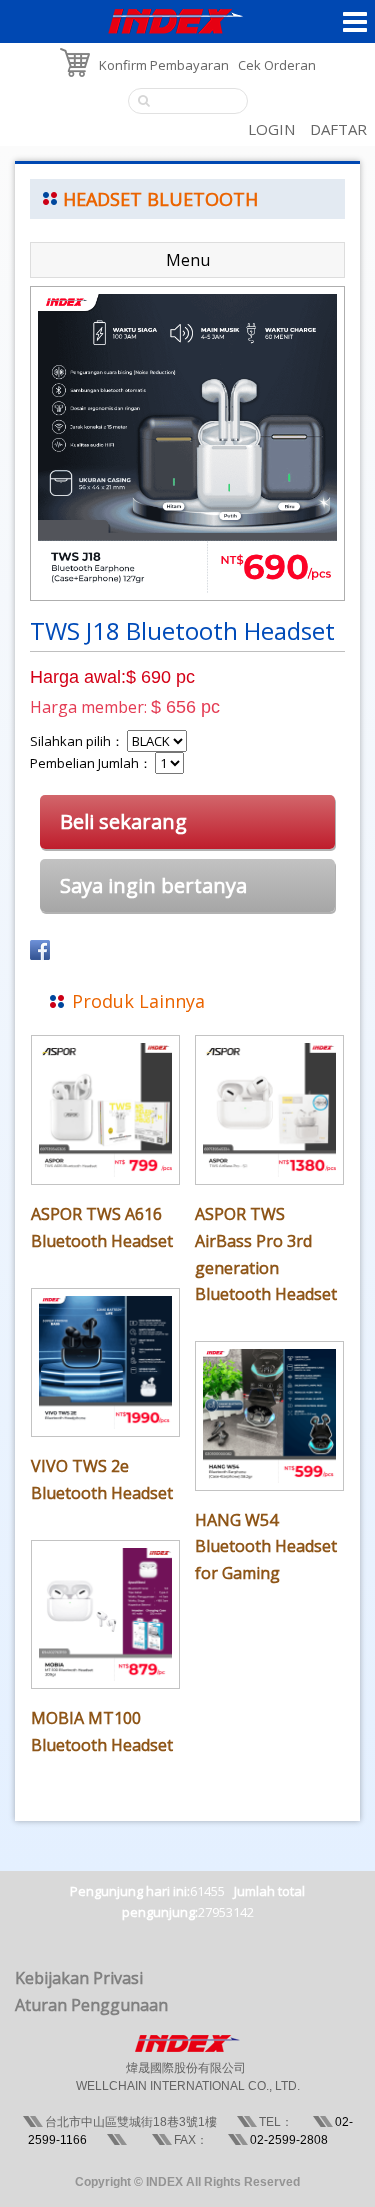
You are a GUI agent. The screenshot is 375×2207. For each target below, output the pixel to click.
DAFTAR (338, 129)
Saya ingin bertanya (153, 885)
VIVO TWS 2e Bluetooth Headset (102, 1479)
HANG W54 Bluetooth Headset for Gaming (266, 1547)
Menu (188, 260)
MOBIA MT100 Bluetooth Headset (102, 1731)
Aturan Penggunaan (91, 2005)
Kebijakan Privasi (79, 1978)
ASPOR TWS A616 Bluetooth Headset (102, 1227)
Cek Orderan (277, 65)
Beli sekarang (123, 821)
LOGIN (271, 129)
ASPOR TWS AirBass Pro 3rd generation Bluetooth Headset (266, 1254)
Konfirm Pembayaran (164, 65)
